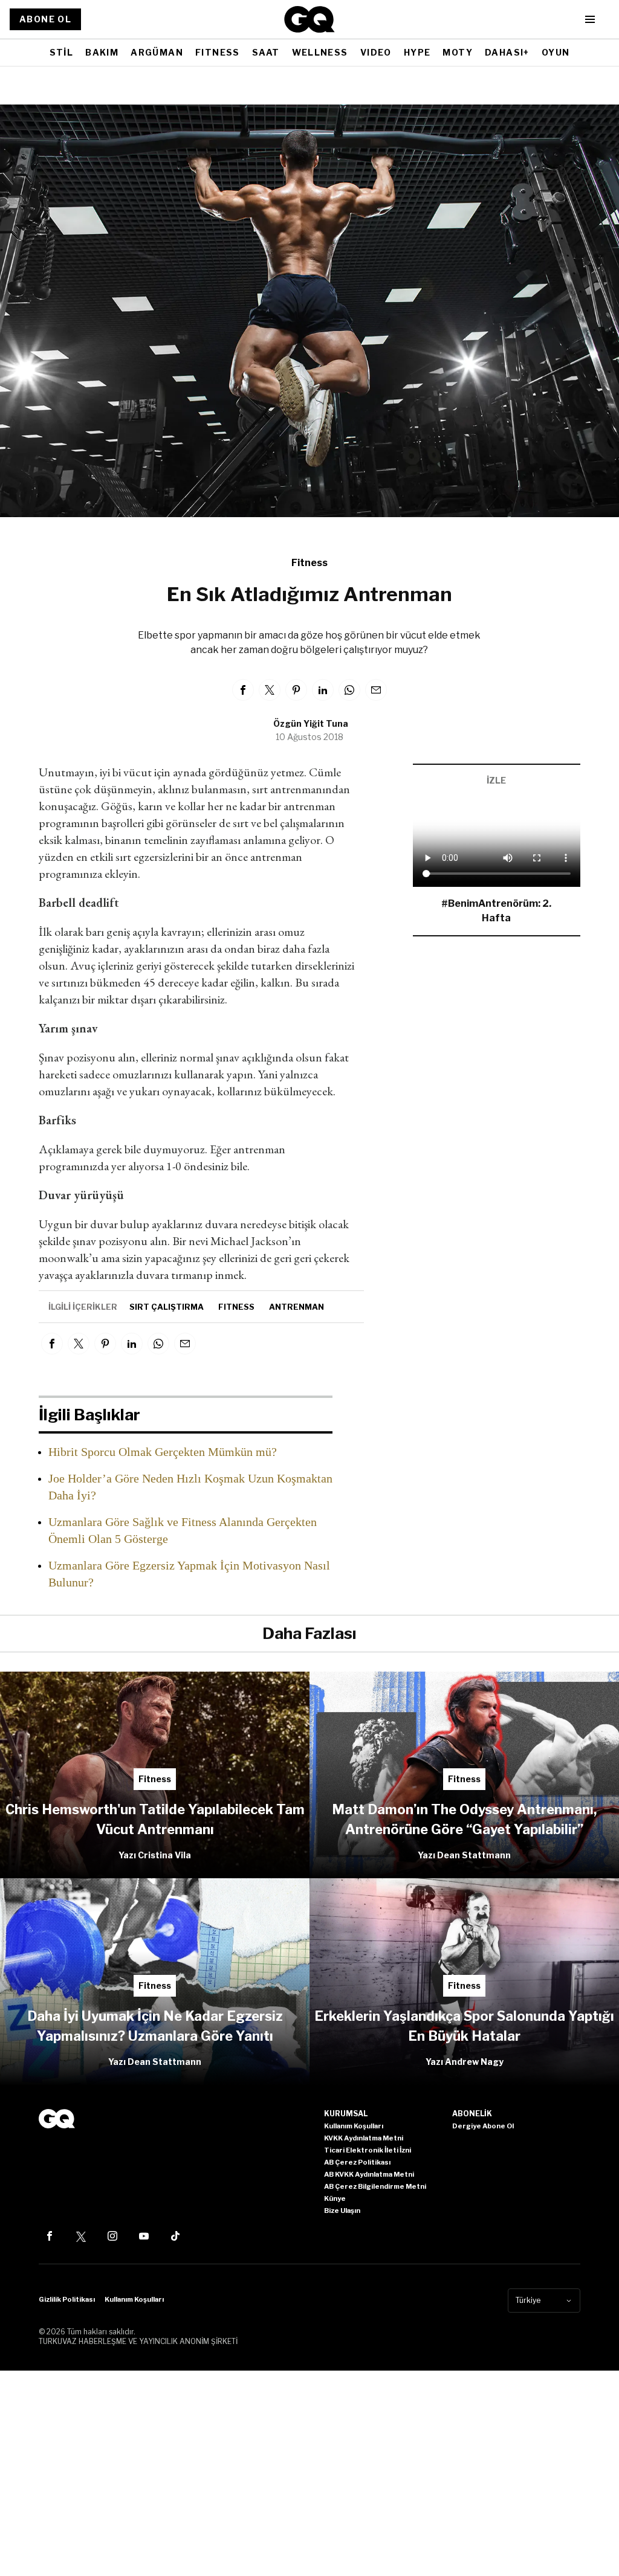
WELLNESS (320, 52)
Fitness (309, 563)
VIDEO (376, 52)
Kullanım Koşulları (134, 2299)
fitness (236, 1307)
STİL (62, 52)
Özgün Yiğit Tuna (311, 723)
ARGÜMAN (157, 52)
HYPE (417, 52)
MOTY (458, 52)
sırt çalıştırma (167, 1307)
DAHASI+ (507, 52)
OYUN (556, 52)
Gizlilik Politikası (67, 2299)
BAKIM (102, 52)
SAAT (266, 52)
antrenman (297, 1307)
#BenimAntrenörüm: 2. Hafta (496, 911)
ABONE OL (45, 19)
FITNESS (218, 52)
